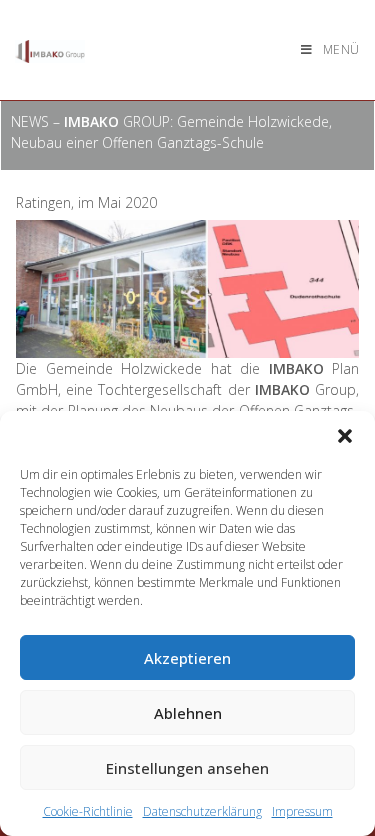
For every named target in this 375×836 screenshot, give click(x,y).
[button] (345, 436)
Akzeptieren (187, 658)
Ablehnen (188, 713)
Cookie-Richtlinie (88, 811)
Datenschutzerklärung (202, 811)
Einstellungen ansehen (187, 768)
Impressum (302, 811)
